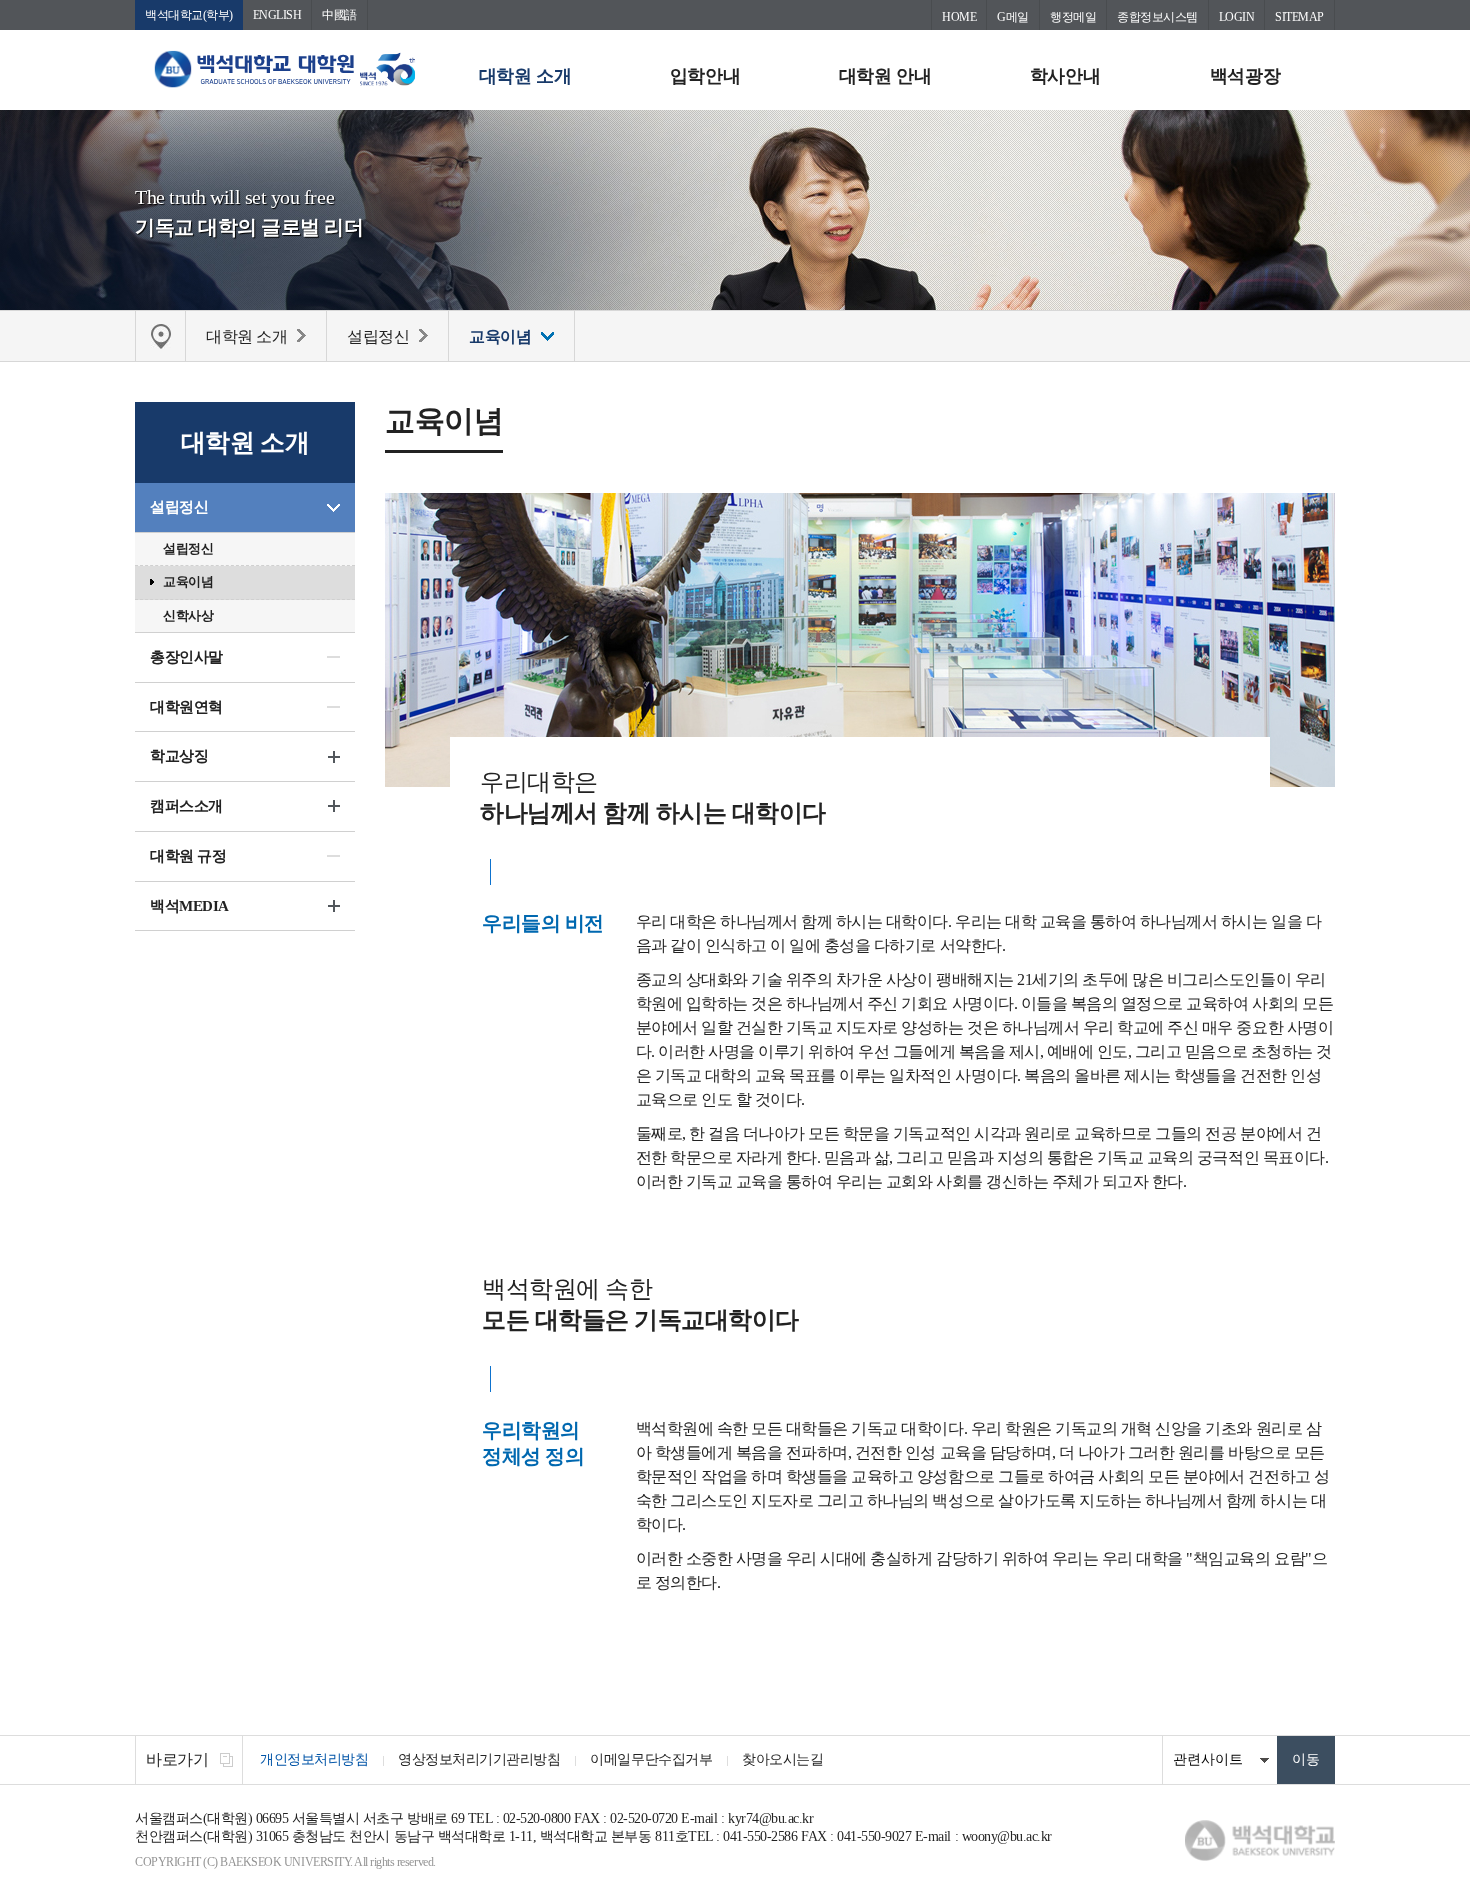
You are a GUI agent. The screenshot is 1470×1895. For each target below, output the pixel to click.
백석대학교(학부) (189, 15)
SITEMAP (1299, 17)
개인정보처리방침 (314, 1759)
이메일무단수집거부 (651, 1759)
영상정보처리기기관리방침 (479, 1759)
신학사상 (188, 615)
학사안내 (1065, 76)
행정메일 (1073, 17)
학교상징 (179, 756)
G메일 (1013, 17)
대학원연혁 (186, 707)
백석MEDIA (189, 906)
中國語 (339, 15)
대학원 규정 (188, 856)
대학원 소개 (525, 76)
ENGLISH (277, 15)
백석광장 (1245, 76)
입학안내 (705, 76)
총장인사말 (186, 657)
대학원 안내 (885, 76)
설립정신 (179, 507)
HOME (959, 17)
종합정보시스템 (1157, 17)
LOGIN (1237, 17)
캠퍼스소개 (186, 806)
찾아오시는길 (782, 1759)
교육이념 (188, 581)
